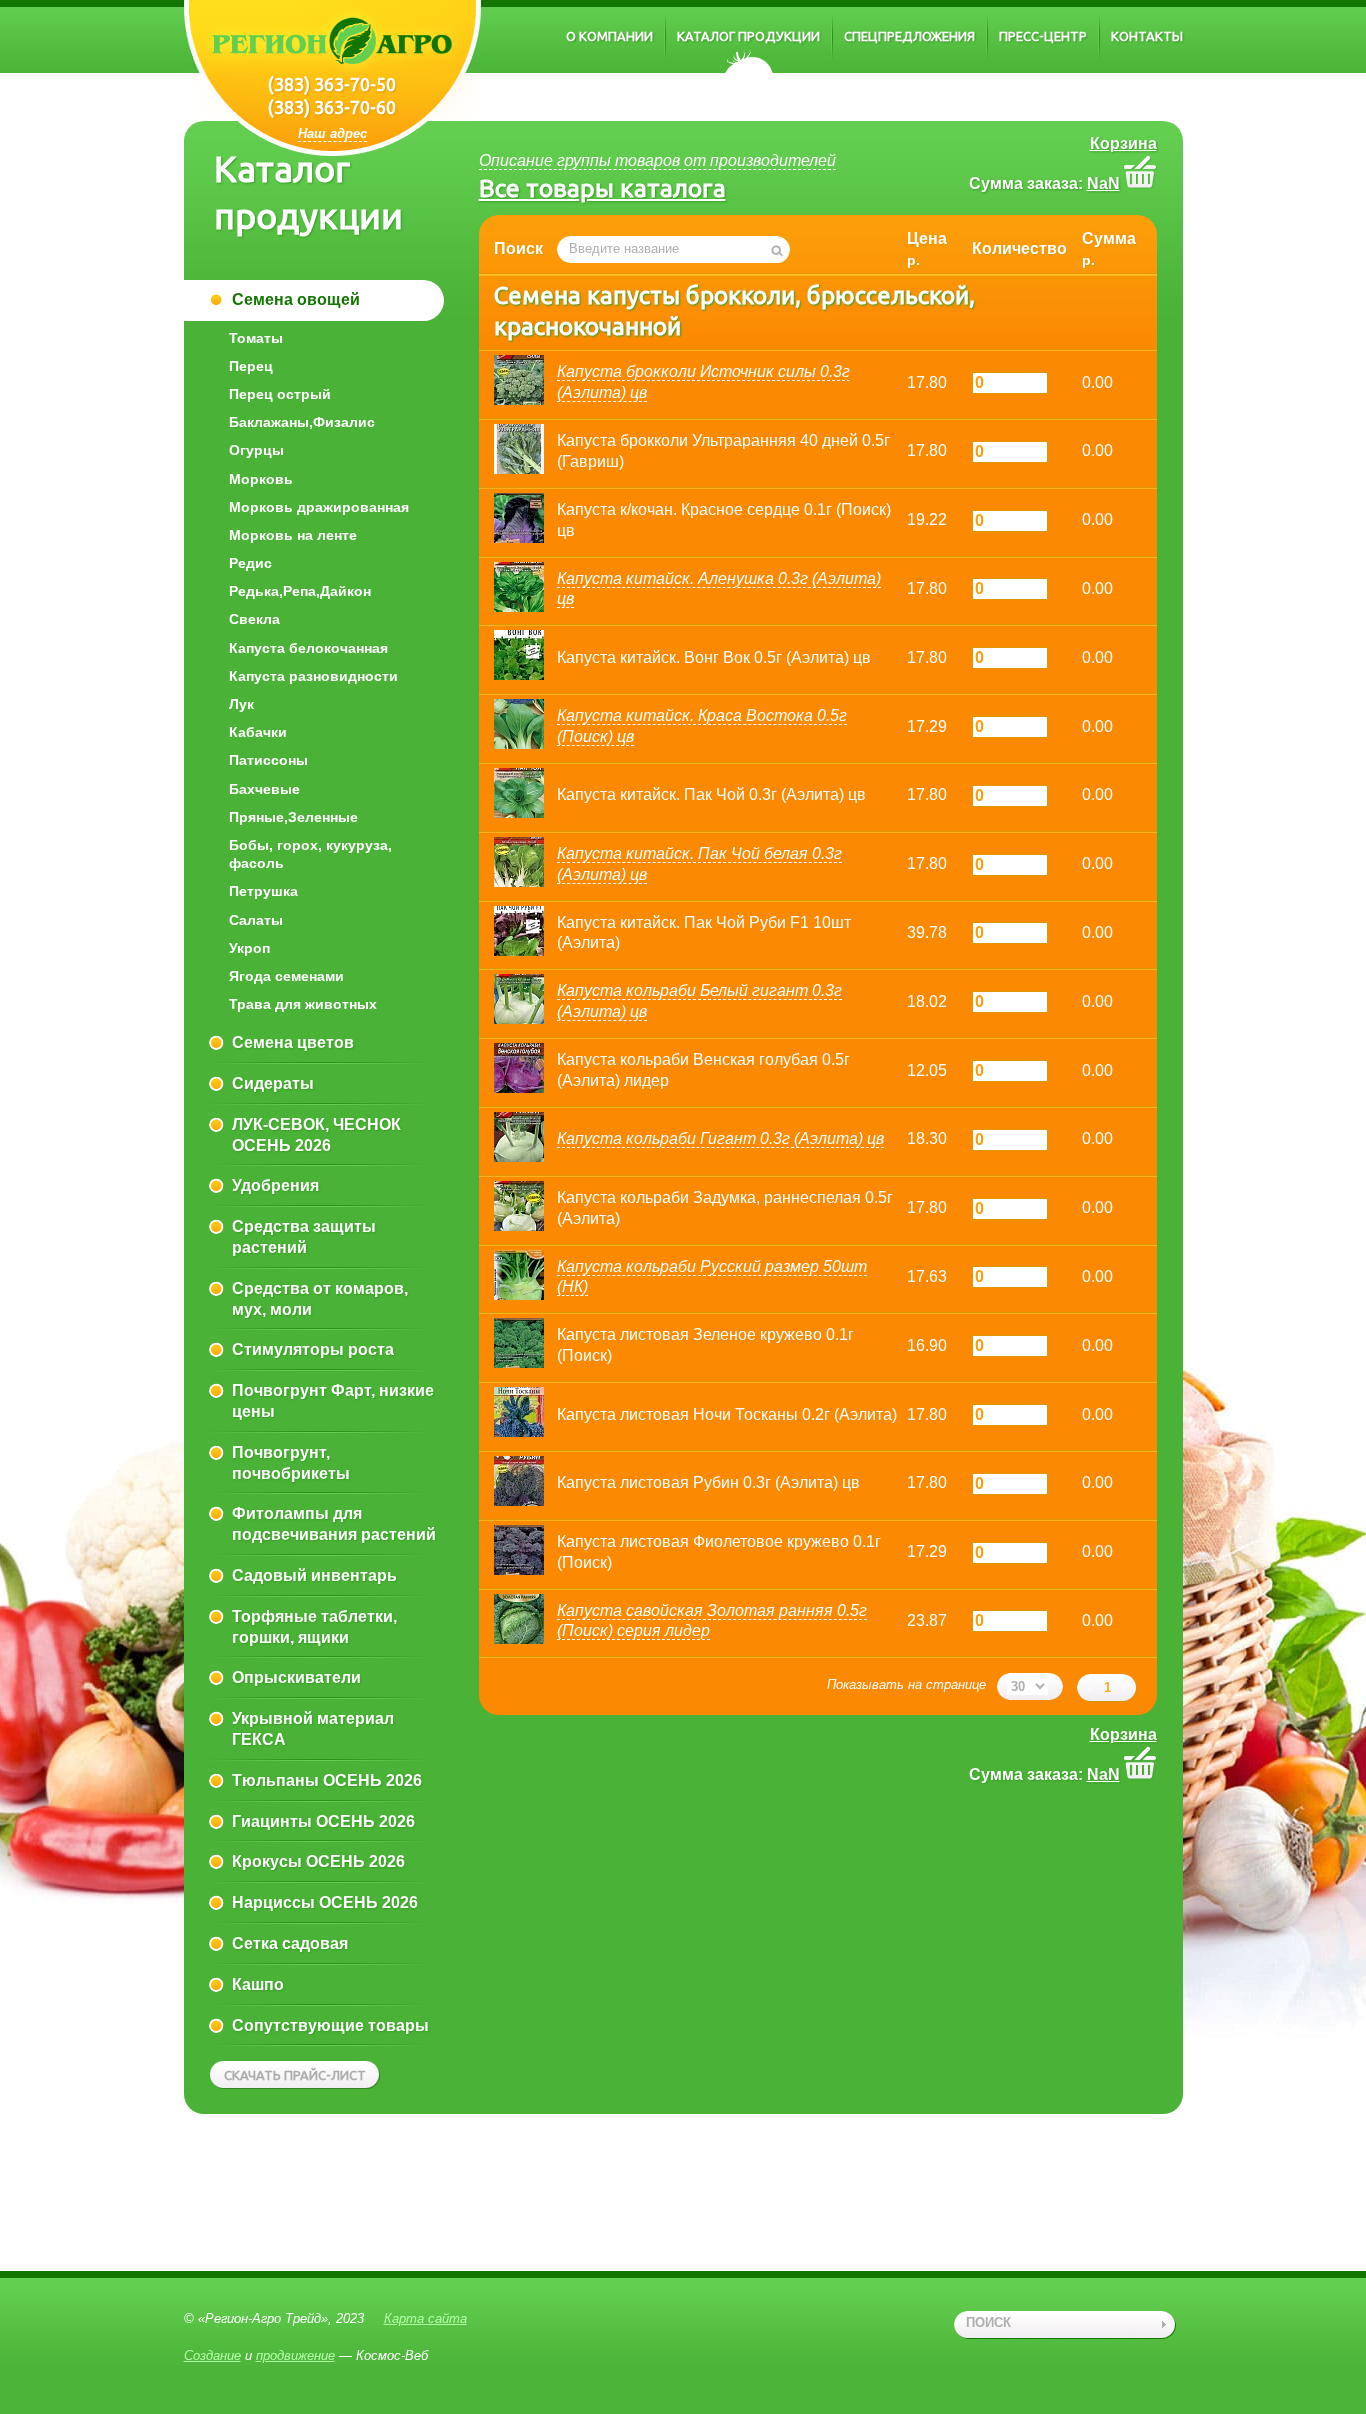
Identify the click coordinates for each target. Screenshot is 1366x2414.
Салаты (256, 920)
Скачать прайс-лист (295, 2075)
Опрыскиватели (296, 1677)
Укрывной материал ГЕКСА (313, 1729)
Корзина (1123, 143)
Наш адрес (332, 133)
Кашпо (258, 1984)
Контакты (1147, 36)
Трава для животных (303, 1004)
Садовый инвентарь (314, 1575)
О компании (609, 36)
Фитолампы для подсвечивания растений (334, 1524)
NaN (1103, 183)
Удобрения (275, 1185)
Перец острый (280, 394)
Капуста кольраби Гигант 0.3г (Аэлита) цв (720, 1138)
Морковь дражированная (319, 507)
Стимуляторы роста (313, 1349)
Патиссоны (268, 760)
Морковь (261, 479)
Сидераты (273, 1083)
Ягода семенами (286, 976)
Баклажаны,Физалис (302, 422)
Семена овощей (296, 299)
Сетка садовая (290, 1943)
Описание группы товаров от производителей (657, 160)
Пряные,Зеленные (293, 817)
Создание (212, 2355)
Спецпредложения (909, 36)
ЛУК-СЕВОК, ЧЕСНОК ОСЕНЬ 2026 (316, 1135)
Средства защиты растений (304, 1237)
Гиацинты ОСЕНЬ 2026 (323, 1821)
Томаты (256, 338)
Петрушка (263, 891)
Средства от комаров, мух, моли (320, 1299)
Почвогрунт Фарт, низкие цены (333, 1401)
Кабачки (258, 732)
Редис (250, 563)
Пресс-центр (1043, 36)
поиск (988, 2322)
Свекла (254, 619)
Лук (241, 704)
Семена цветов (293, 1042)
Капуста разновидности (313, 676)
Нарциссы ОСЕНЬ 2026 (325, 1902)
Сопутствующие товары (330, 2025)
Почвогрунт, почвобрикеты (291, 1463)
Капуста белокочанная (308, 648)
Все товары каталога (602, 188)
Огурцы (256, 450)
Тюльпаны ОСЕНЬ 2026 (327, 1780)
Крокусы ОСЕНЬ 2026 (318, 1861)
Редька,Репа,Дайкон (300, 591)
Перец (251, 366)
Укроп (249, 948)
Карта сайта (425, 2318)
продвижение (295, 2355)
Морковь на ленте (293, 535)
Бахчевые (264, 789)
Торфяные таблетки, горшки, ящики (314, 1627)
